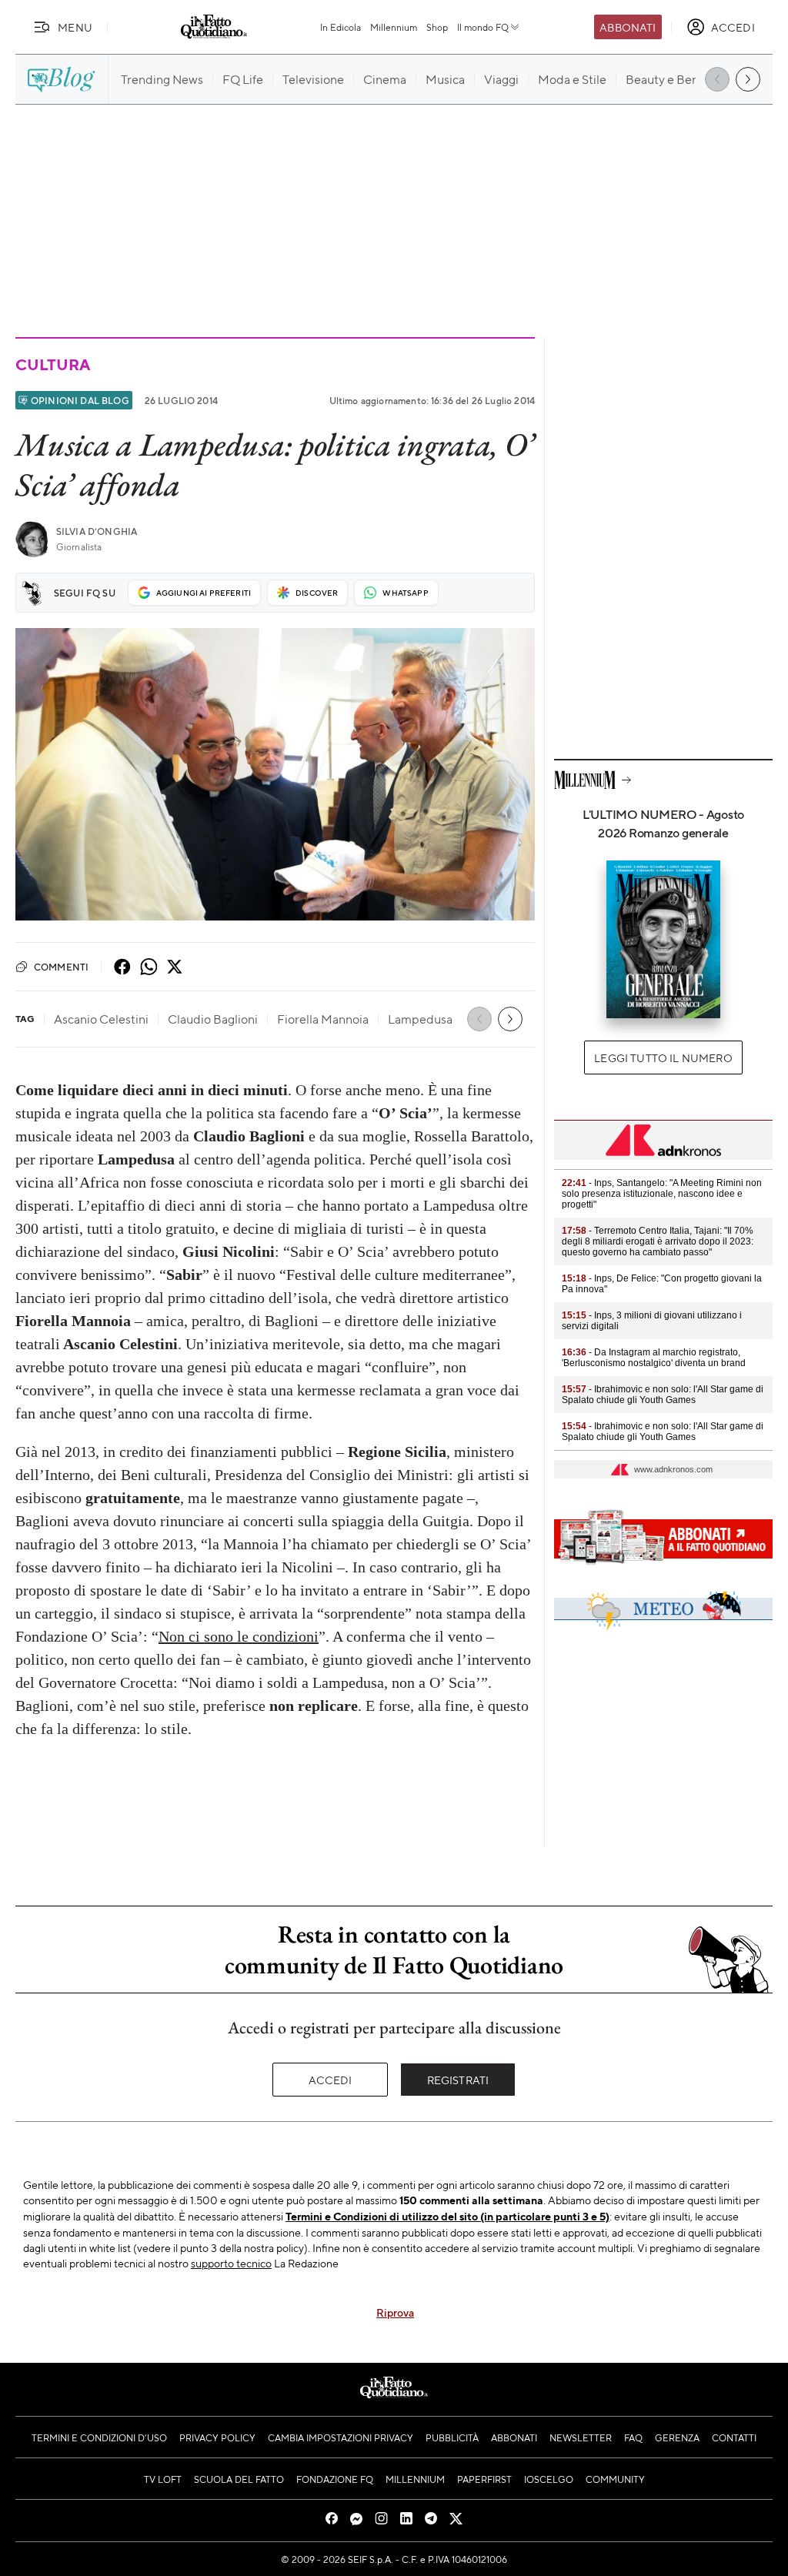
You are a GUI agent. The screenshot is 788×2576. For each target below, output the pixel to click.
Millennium (394, 27)
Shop (437, 27)
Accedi (331, 2080)
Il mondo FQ (483, 27)
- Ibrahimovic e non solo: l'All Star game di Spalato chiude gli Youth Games (663, 1395)
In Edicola (341, 27)
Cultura (52, 364)
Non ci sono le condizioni (239, 1636)
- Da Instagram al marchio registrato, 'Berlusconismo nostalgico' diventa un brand (654, 1358)
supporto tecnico (231, 2263)
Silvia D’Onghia (97, 531)
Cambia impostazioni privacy (341, 2437)
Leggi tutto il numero (663, 1057)
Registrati (458, 2080)
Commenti (61, 967)
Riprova (395, 2312)
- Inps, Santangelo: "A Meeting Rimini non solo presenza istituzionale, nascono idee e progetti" (662, 1194)
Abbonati (628, 27)
